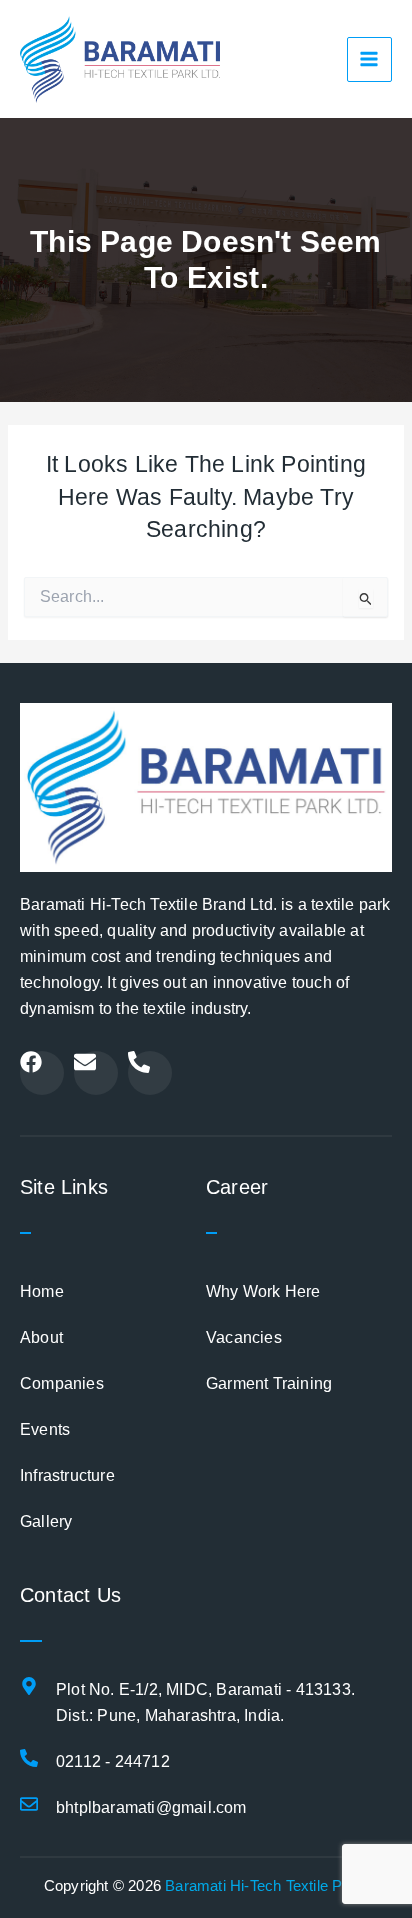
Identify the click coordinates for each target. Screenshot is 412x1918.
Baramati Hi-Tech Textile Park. (266, 1885)
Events (45, 1429)
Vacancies (244, 1337)
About (41, 1337)
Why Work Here (263, 1291)
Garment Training (269, 1383)
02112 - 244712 (113, 1761)
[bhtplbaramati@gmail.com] (29, 1804)
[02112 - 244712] (29, 1758)
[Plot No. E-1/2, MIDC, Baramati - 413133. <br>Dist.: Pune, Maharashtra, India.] (29, 1686)
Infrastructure (67, 1475)
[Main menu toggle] (369, 59)
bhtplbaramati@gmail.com (151, 1807)
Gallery (46, 1521)
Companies (62, 1383)
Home (42, 1291)
